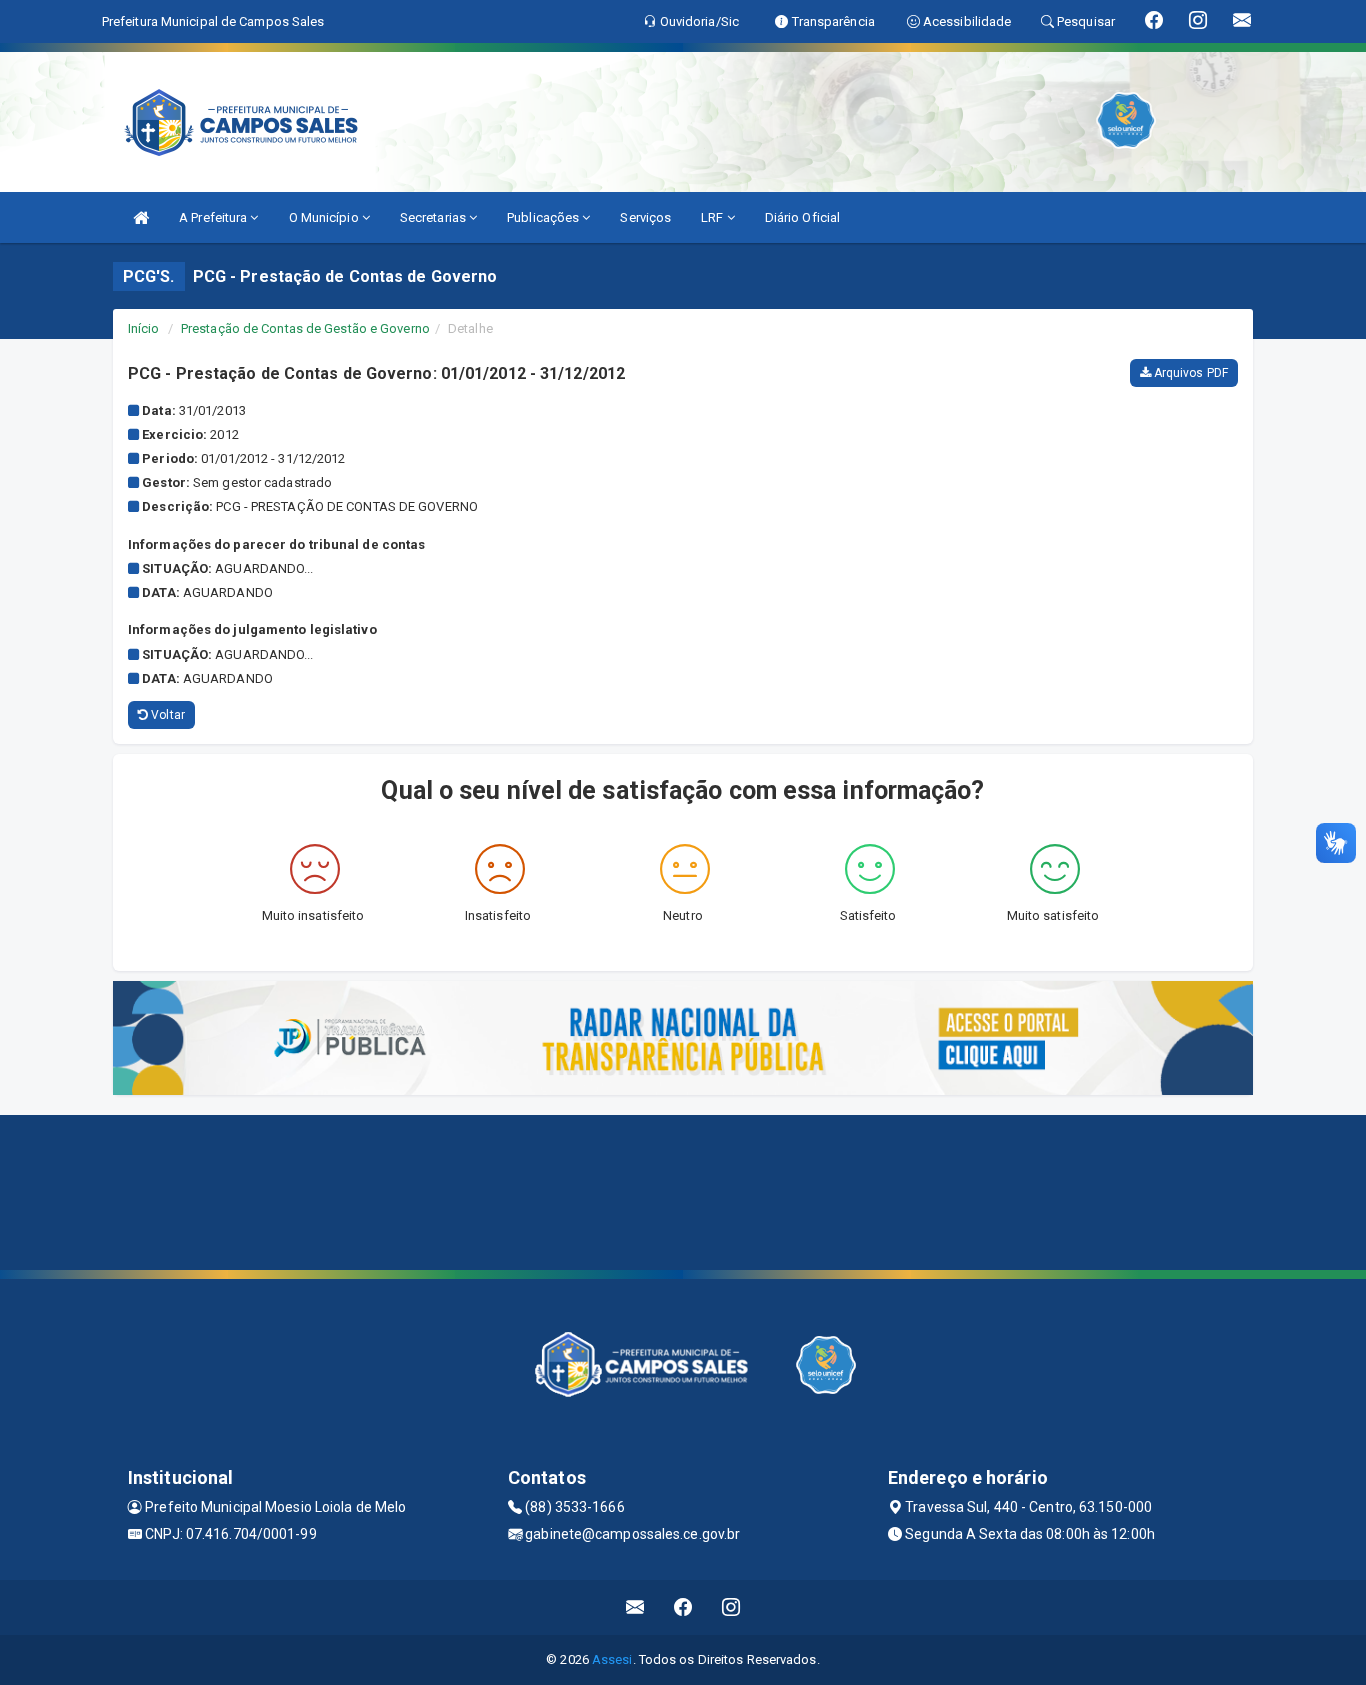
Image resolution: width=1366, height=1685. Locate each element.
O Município (325, 217)
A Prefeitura (214, 217)
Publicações (544, 217)
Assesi (612, 1659)
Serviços (645, 217)
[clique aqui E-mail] (635, 1607)
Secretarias (434, 217)
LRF (713, 217)
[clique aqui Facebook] (683, 1607)
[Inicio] (141, 217)
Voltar (166, 715)
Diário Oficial (802, 217)
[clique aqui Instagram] (731, 1607)
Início (144, 328)
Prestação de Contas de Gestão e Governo (305, 328)
